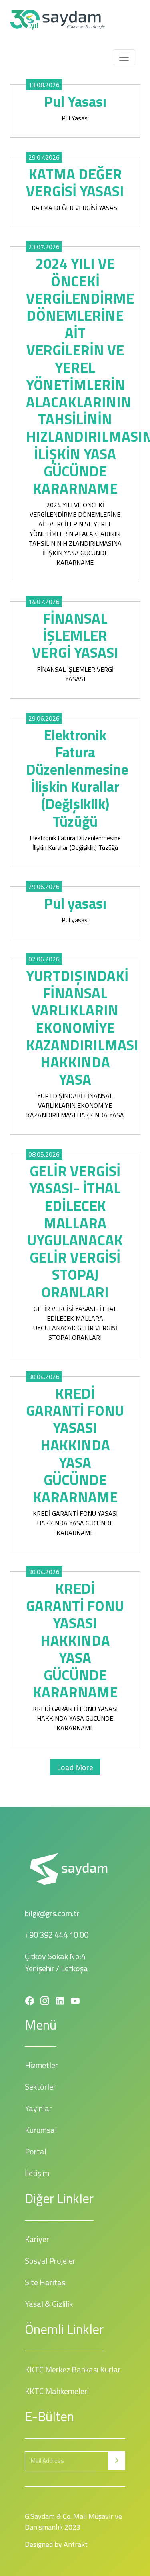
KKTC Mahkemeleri (57, 2391)
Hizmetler (41, 2065)
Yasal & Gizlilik (49, 2304)
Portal (36, 2151)
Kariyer (37, 2239)
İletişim (37, 2173)
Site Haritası (46, 2282)
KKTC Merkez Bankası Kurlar (73, 2369)
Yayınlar (38, 2108)
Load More (75, 1767)
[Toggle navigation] (124, 57)
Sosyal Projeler (50, 2261)
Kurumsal (41, 2130)
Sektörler (40, 2087)
